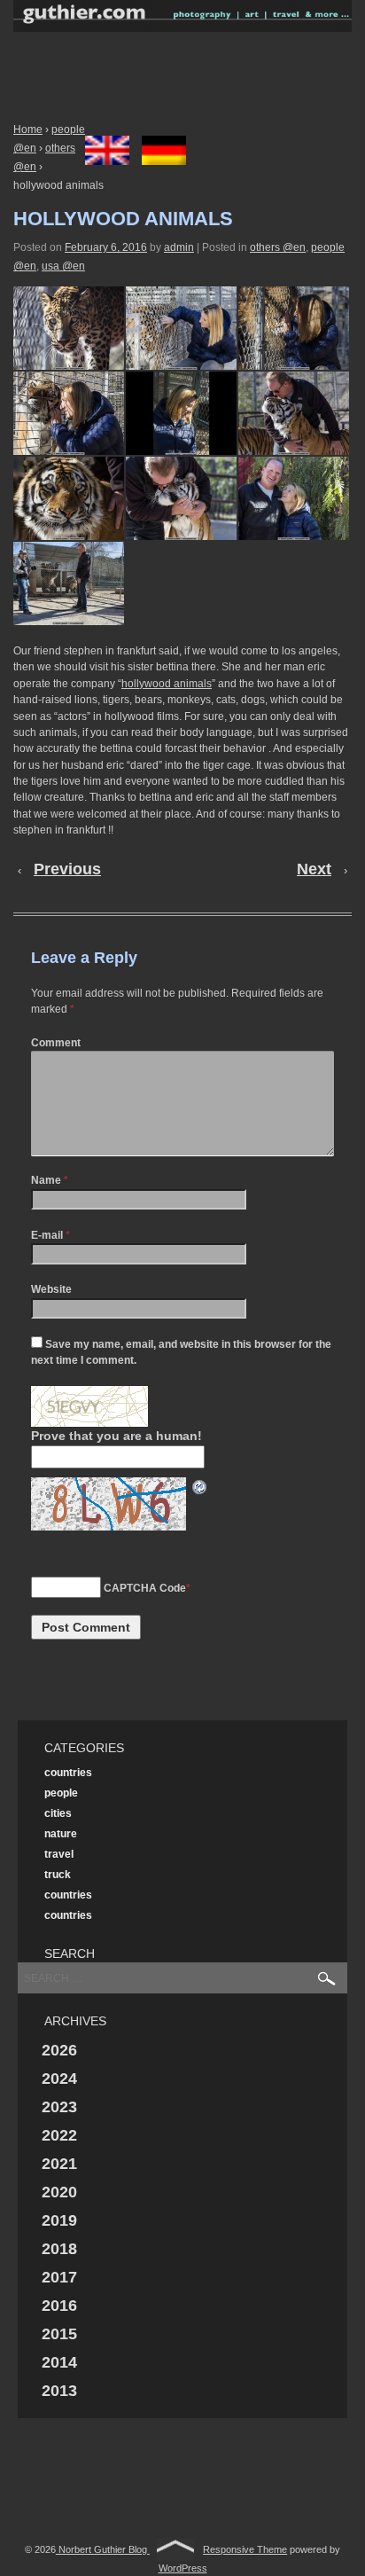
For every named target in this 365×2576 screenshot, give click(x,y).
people (61, 1793)
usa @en (63, 266)
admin (179, 247)
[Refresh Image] (200, 1486)
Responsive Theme (245, 2549)
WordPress (183, 2568)
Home (28, 129)
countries (68, 1773)
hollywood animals (167, 684)
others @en (278, 247)
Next (314, 869)
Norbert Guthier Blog (103, 2549)
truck (58, 1875)
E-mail (47, 1235)
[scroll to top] (175, 2549)
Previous (67, 869)
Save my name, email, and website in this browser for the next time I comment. (181, 1352)
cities (58, 1813)
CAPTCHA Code (145, 1588)
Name (46, 1180)
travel (59, 1854)
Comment (56, 1043)
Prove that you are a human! (116, 1436)
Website (51, 1289)
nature (61, 1834)
